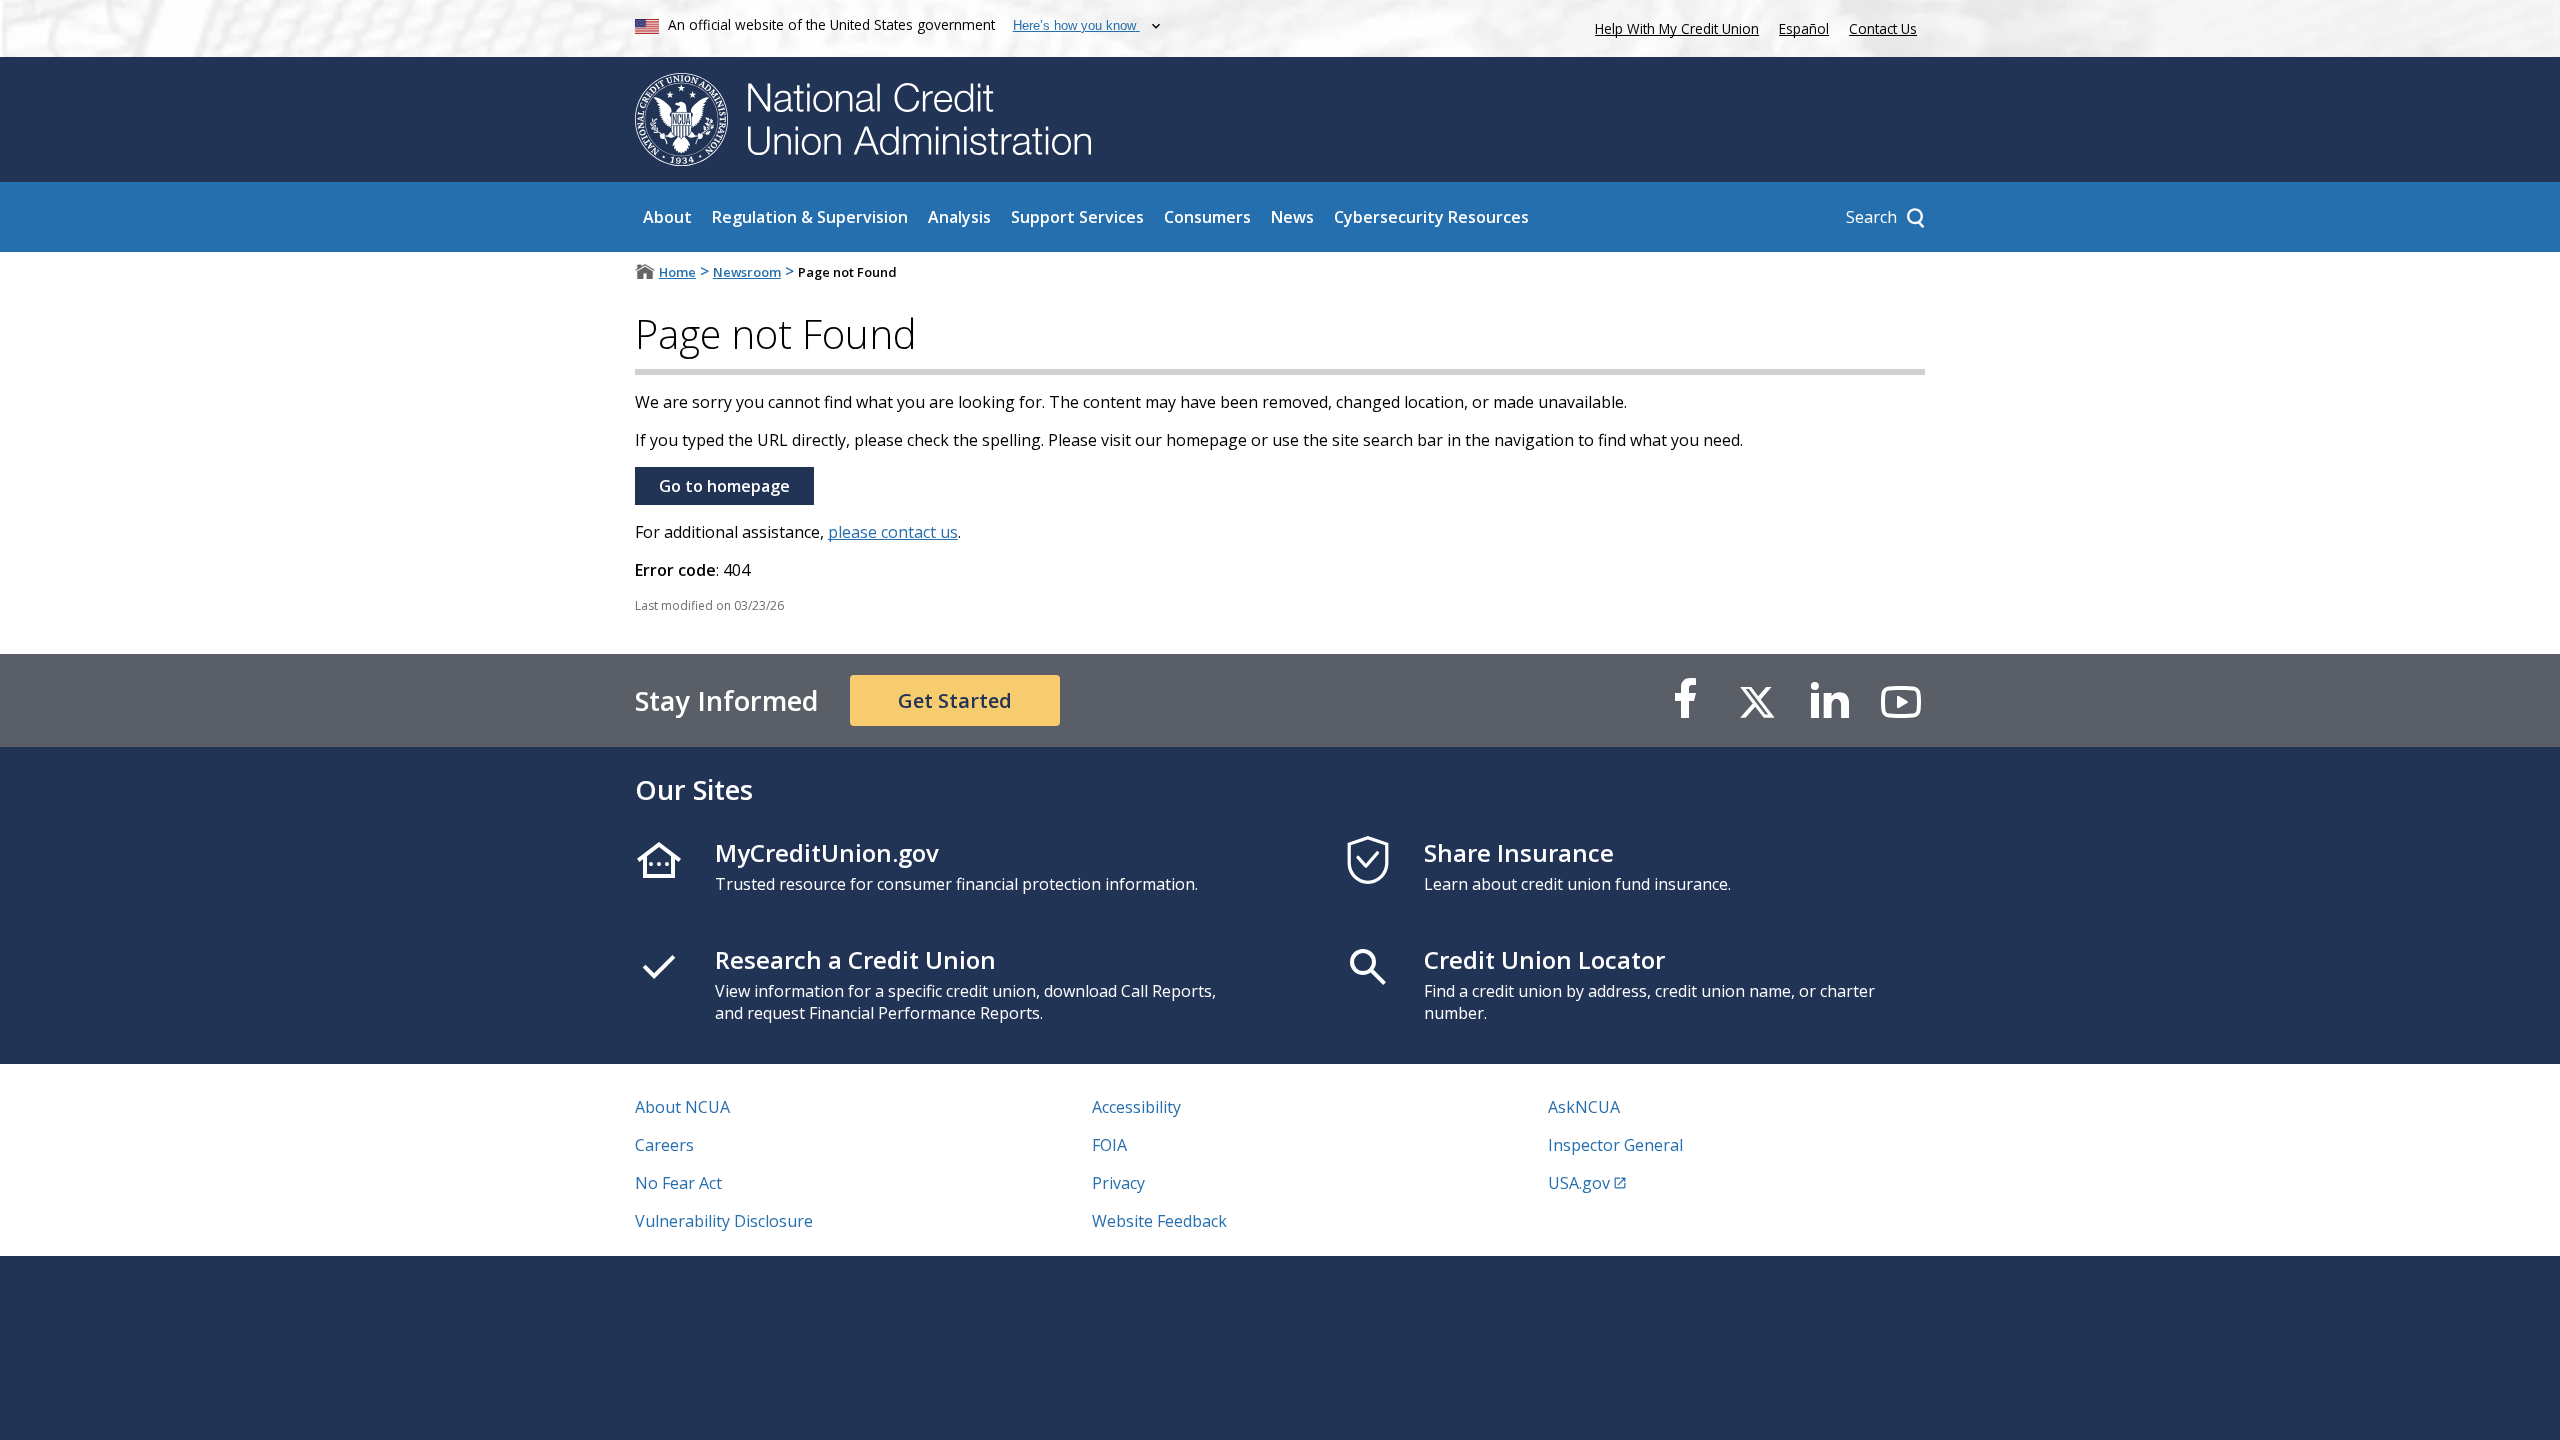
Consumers (1207, 217)
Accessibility (1136, 1107)
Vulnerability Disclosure (724, 1221)
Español (1804, 28)
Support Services (1077, 217)
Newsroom (747, 272)
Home (677, 272)
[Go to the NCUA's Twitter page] (1757, 700)
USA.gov (1579, 1183)
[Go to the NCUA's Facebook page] (1685, 700)
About (667, 217)
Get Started (955, 700)
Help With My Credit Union (1673, 26)
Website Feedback (1159, 1221)
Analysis (959, 217)
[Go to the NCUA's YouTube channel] (1901, 700)
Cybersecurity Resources (1431, 217)
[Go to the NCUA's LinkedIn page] (1829, 700)
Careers (664, 1145)
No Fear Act (678, 1183)
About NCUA (682, 1107)
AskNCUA (1584, 1107)
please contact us (893, 532)
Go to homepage (724, 486)
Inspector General (1615, 1145)
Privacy (1118, 1183)
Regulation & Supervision (810, 217)
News (1292, 217)
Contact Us (1883, 28)
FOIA (1109, 1145)
